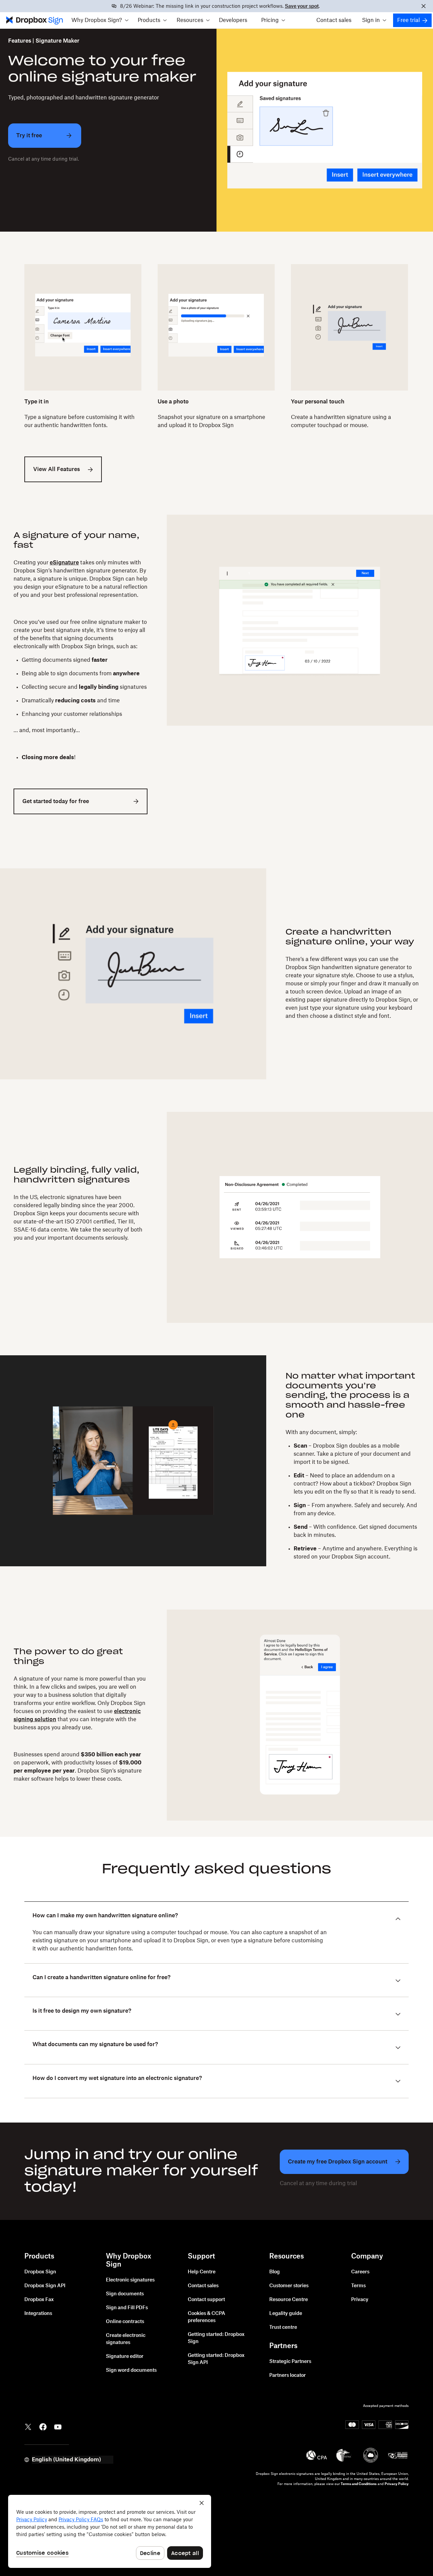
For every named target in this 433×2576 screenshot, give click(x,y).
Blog (275, 2272)
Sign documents (125, 2294)
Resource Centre (289, 2300)
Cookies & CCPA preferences (207, 2317)
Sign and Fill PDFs (127, 2308)
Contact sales (334, 20)
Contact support (206, 2300)
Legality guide (286, 2314)
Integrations (38, 2314)
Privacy (360, 2300)
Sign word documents (131, 2370)
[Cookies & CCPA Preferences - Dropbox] (110, 2531)
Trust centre (283, 2327)
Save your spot (302, 6)
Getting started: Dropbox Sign (216, 2338)
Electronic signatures (130, 2280)
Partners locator (288, 2375)
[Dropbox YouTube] (58, 2427)
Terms (358, 2286)
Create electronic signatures (126, 2339)
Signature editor (125, 2357)
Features (20, 41)
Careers (360, 2272)
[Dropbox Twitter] (28, 2427)
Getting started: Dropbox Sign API (216, 2359)
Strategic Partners (290, 2362)
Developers (233, 20)
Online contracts (125, 2322)
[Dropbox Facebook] (43, 2427)
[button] (100, 20)
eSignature (64, 563)
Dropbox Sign (40, 2272)
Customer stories (289, 2286)
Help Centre (202, 2272)
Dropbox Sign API (45, 2286)
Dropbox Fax (39, 2300)
